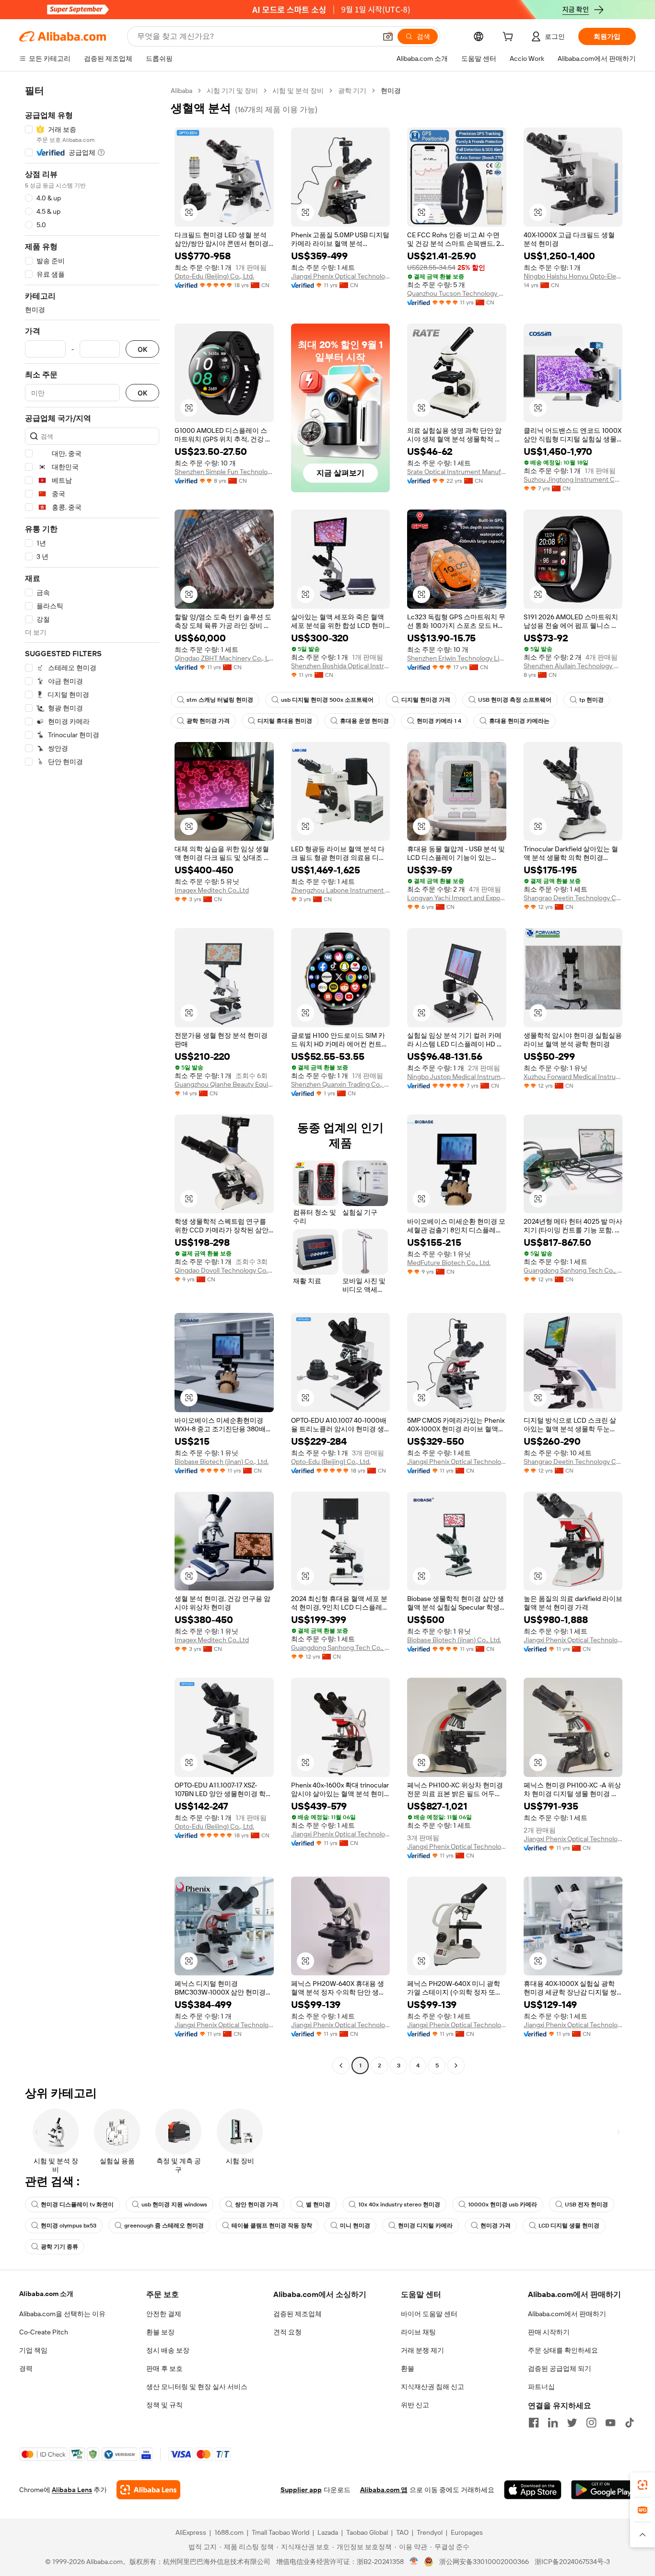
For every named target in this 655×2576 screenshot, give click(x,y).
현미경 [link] (391, 91)
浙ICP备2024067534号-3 (572, 2562)
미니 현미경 (355, 2226)
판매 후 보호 (164, 2368)
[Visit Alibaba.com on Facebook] (534, 2423)
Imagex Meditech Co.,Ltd (212, 890)
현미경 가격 (496, 2226)
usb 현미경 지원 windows (174, 2205)
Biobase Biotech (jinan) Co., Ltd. (222, 1462)
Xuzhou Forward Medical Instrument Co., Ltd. (573, 1077)
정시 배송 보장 (168, 2350)
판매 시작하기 (549, 2332)
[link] (643, 2485)
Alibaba (181, 91)
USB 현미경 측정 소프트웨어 (515, 700)
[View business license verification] (414, 2562)
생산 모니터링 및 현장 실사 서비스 (197, 2387)
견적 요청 (287, 2332)
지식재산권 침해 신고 (433, 2387)
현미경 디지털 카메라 (425, 2226)
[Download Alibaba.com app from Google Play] (603, 2490)
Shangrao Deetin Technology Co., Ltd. (573, 898)
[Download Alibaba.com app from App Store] (533, 2490)
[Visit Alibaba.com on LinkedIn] (553, 2423)
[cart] (510, 38)
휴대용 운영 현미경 (364, 721)
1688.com (229, 2532)
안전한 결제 (164, 2314)
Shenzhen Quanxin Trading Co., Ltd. (341, 1084)
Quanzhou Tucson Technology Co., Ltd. (457, 293)
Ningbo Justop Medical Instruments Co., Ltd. (457, 1077)
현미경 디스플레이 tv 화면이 (77, 2205)
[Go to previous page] (341, 2065)
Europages (467, 2532)
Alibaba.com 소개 (46, 2294)
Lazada (328, 2532)
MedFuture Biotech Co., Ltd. (449, 1263)
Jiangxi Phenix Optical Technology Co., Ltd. (341, 276)
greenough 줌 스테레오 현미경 (164, 2226)
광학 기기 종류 (59, 2247)
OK (142, 349)
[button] (388, 36)
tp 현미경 (591, 700)
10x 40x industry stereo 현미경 (399, 2205)
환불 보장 (160, 2332)
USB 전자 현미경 (586, 2205)
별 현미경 (318, 2205)
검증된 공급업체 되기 (560, 2368)
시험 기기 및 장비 (232, 91)
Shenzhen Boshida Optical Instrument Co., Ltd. (341, 666)
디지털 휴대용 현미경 (285, 721)
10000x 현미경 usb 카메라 (503, 2205)
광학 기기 (352, 91)
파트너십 (541, 2387)
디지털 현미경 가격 (426, 700)
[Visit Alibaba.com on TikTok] (630, 2423)
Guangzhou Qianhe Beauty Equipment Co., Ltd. (224, 1084)
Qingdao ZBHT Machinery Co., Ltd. (224, 658)
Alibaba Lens (72, 2490)
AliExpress (191, 2532)
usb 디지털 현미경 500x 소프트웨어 (327, 700)
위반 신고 (415, 2405)
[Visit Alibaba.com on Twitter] (572, 2423)
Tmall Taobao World (281, 2532)
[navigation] (92, 1079)
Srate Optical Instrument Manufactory (457, 472)
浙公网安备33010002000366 (484, 2562)
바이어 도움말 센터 (429, 2314)
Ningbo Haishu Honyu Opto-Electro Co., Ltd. (573, 276)
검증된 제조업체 (298, 2314)
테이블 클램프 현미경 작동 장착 (272, 2226)
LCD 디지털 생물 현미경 (569, 2226)
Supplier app (301, 2490)
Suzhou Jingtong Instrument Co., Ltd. (573, 479)
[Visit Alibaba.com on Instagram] (591, 2423)
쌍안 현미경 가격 (257, 2205)
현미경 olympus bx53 (69, 2226)
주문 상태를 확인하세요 (563, 2350)
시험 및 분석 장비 (298, 91)
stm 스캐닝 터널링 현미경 (220, 700)
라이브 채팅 (418, 2332)
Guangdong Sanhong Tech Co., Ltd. (573, 1270)
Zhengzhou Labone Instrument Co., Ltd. (341, 890)
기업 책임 (33, 2350)
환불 (408, 2368)
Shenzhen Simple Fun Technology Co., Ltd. (224, 472)
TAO (402, 2532)
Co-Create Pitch (44, 2332)
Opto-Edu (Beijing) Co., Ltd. (214, 276)
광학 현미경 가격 (208, 721)
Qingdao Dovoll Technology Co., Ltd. (224, 1270)
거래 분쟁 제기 (422, 2350)
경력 (26, 2368)
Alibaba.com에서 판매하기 (567, 2314)
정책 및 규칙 (164, 2405)
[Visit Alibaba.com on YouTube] (610, 2423)
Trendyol (430, 2532)
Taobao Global (367, 2532)
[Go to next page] (456, 2065)
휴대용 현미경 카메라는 (519, 721)
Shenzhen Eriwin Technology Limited (457, 658)
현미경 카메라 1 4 (439, 721)
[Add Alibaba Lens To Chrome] (148, 2490)
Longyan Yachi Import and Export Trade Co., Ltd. (457, 898)
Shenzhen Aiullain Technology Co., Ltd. (573, 666)
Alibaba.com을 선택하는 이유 (62, 2314)
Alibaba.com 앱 (384, 2490)
